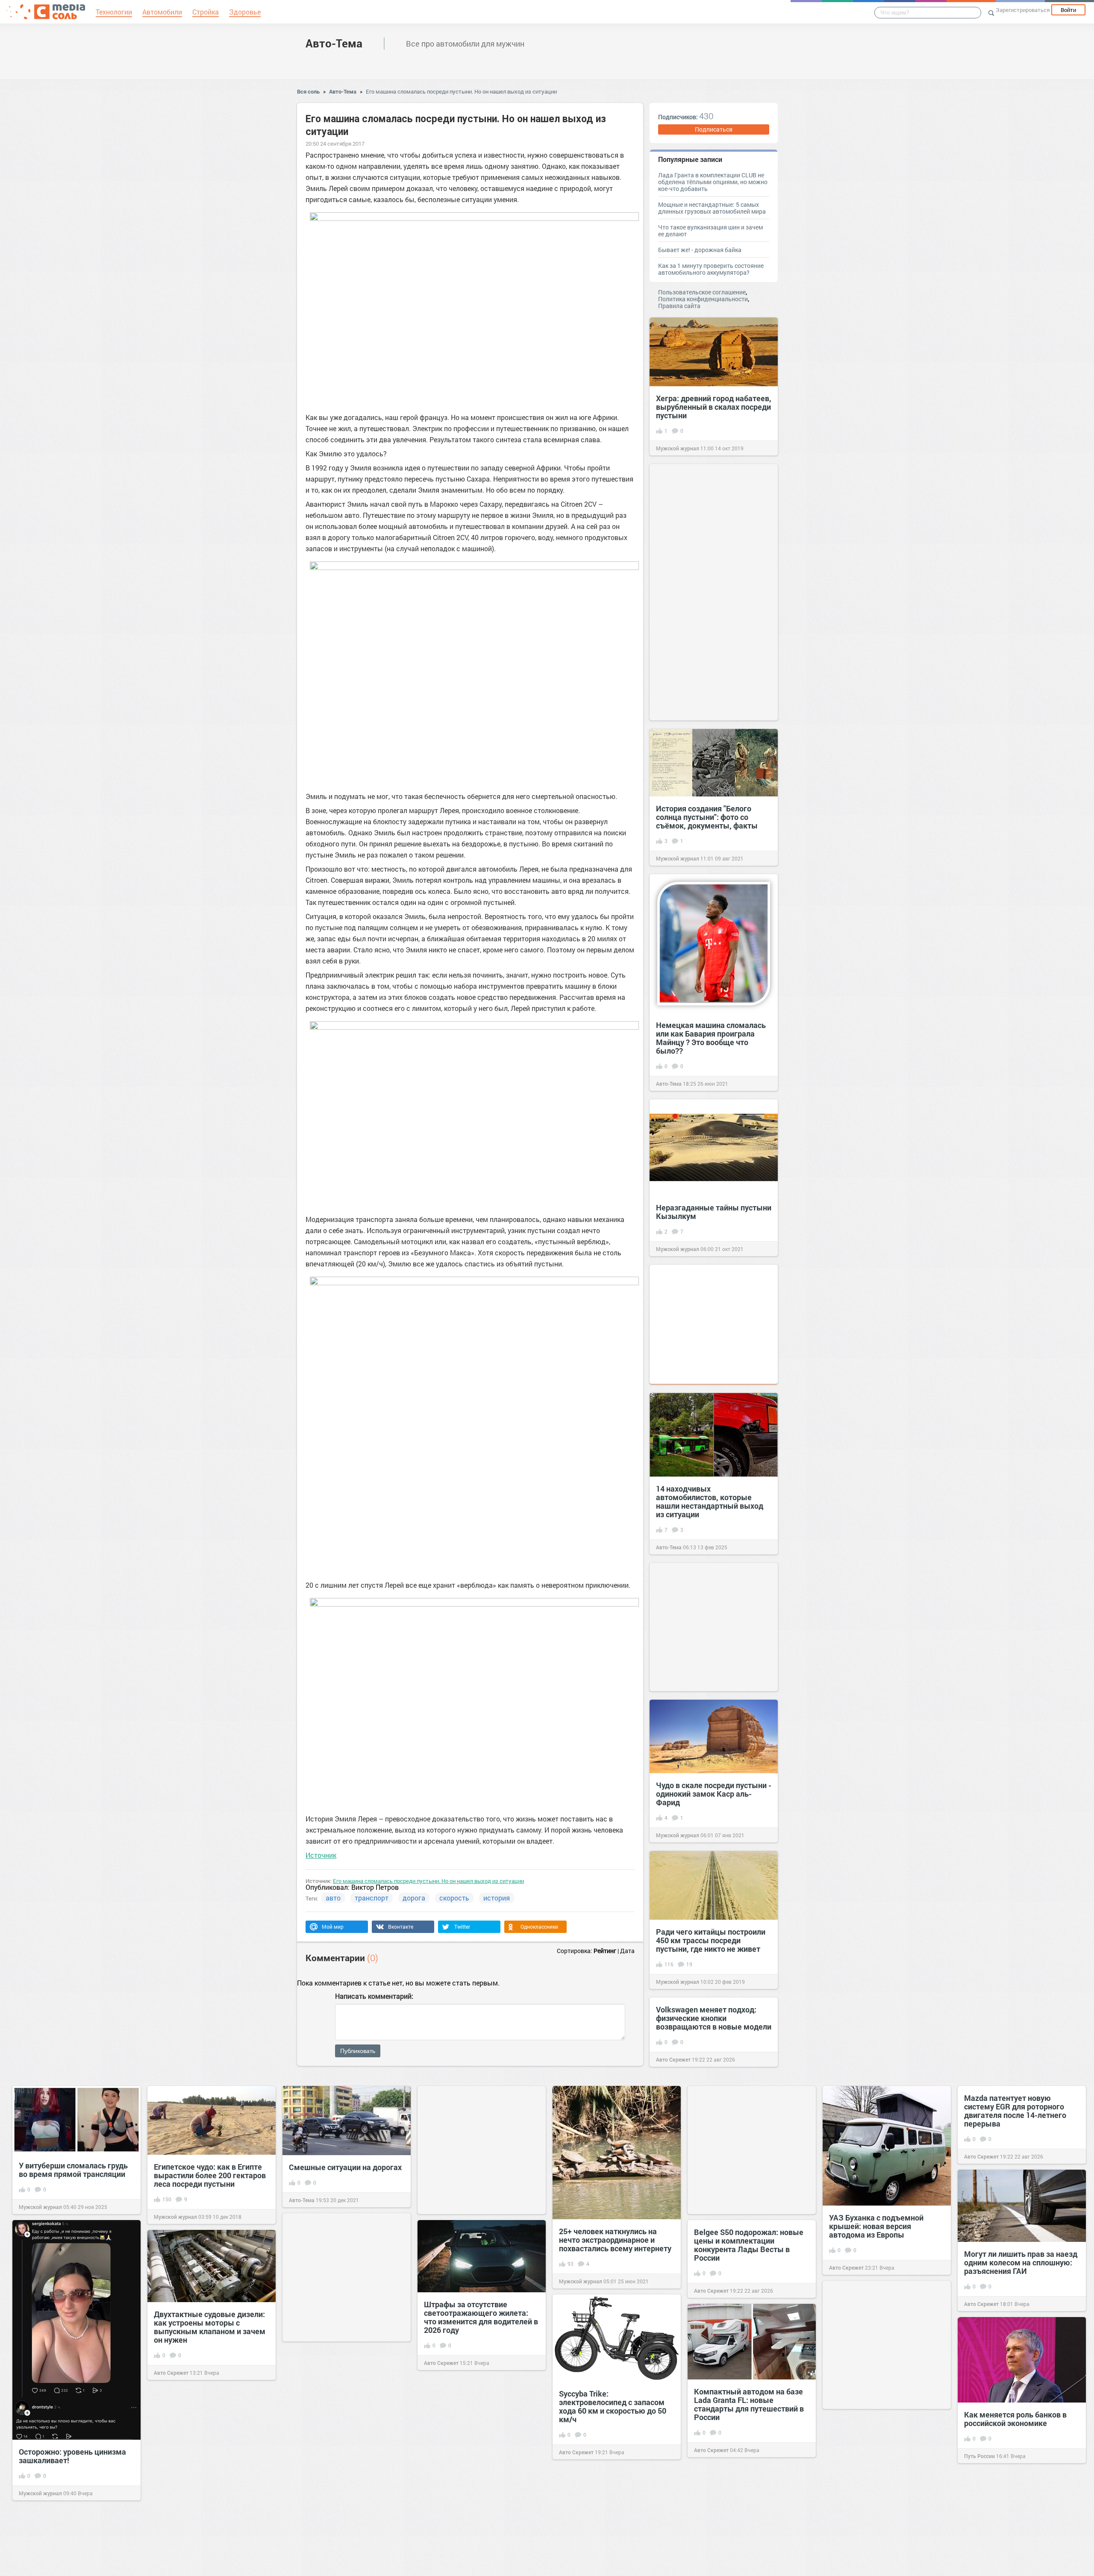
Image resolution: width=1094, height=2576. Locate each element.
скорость (454, 1898)
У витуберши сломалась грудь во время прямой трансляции (73, 2170)
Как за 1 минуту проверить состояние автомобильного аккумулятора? (711, 269)
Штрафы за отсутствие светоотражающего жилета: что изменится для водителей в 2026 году (481, 2317)
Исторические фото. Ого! (334, 2431)
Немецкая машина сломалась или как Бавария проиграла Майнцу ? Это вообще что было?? (711, 1038)
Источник (321, 1855)
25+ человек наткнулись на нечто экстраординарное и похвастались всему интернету (615, 2240)
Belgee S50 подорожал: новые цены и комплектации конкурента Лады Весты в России (749, 2245)
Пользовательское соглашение (702, 292)
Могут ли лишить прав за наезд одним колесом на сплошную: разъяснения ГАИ (1021, 2262)
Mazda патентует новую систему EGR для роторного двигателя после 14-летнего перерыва (1015, 2111)
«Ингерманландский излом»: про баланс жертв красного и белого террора (206, 2521)
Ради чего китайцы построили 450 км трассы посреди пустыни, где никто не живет (711, 1940)
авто (333, 1898)
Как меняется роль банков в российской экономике (1015, 2419)
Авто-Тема (334, 43)
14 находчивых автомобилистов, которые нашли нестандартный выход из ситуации (710, 1501)
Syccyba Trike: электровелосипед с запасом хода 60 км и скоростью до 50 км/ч (613, 2406)
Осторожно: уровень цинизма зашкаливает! (72, 2456)
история (497, 1898)
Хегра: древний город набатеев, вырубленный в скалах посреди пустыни (714, 407)
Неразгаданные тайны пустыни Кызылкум (714, 1212)
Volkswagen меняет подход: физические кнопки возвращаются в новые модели (714, 2018)
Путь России (979, 2456)
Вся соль (308, 91)
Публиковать (358, 2051)
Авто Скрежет (673, 2059)
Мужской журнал (678, 448)
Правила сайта (679, 306)
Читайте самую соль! (315, 2464)
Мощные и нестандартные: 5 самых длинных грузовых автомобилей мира (712, 208)
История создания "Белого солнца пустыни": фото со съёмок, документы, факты (707, 817)
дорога (414, 1898)
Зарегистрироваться (1023, 10)
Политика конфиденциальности (703, 299)
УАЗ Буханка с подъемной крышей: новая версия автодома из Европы (876, 2226)
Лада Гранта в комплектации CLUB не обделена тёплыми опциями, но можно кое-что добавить (713, 182)
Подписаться (714, 129)
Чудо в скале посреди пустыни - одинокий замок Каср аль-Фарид (714, 1794)
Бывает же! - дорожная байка (700, 250)
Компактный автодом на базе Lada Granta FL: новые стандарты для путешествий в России (749, 2404)
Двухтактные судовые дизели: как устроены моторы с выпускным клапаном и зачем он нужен (210, 2327)
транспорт (372, 1898)
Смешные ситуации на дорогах (345, 2167)
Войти (1068, 10)
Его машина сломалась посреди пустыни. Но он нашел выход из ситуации (461, 91)
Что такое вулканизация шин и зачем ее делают (710, 231)
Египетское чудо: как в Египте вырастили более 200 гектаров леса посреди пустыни (210, 2175)
